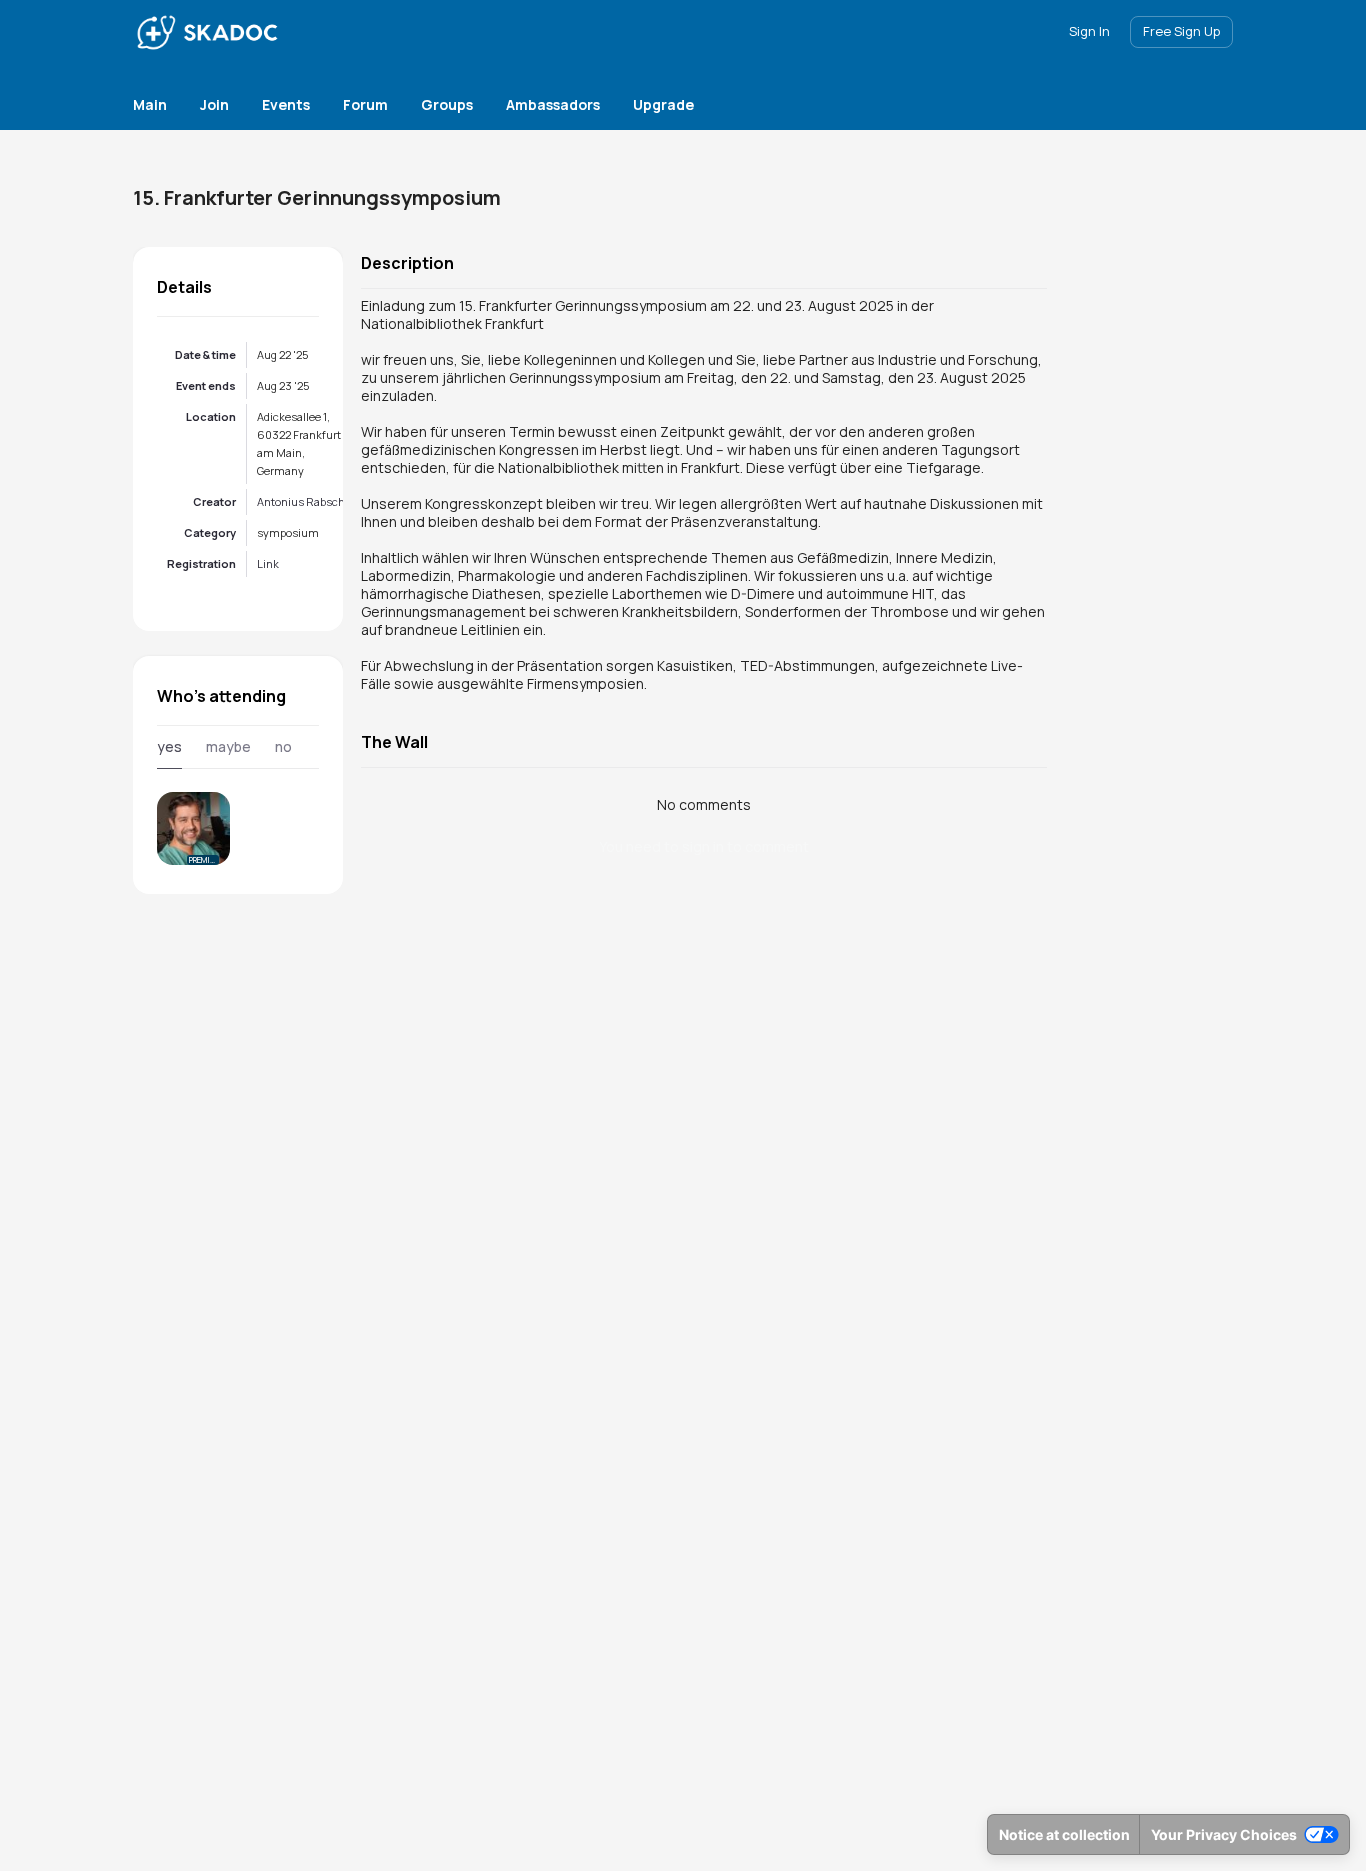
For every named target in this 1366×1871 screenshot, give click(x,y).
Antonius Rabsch (301, 501)
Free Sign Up (1181, 31)
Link (268, 563)
